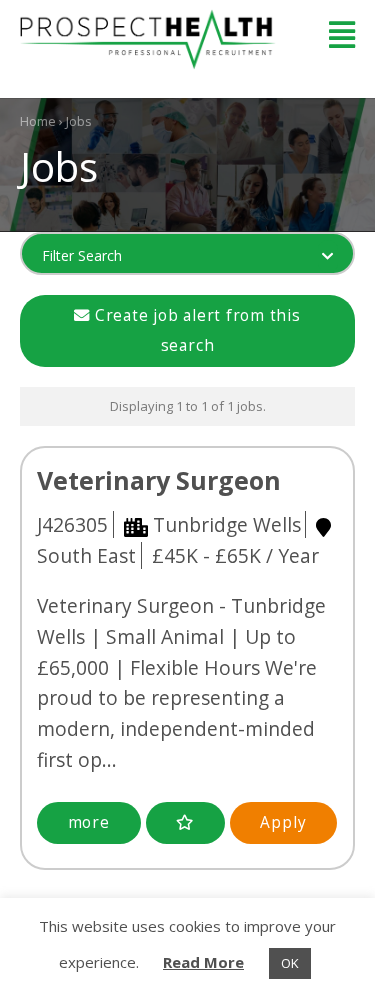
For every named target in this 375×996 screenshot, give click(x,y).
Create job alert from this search (195, 330)
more (89, 822)
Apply (283, 822)
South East (86, 555)
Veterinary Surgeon (159, 480)
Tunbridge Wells (227, 524)
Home (38, 121)
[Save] (185, 823)
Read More (203, 962)
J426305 (72, 524)
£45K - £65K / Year (235, 555)
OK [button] (290, 963)
